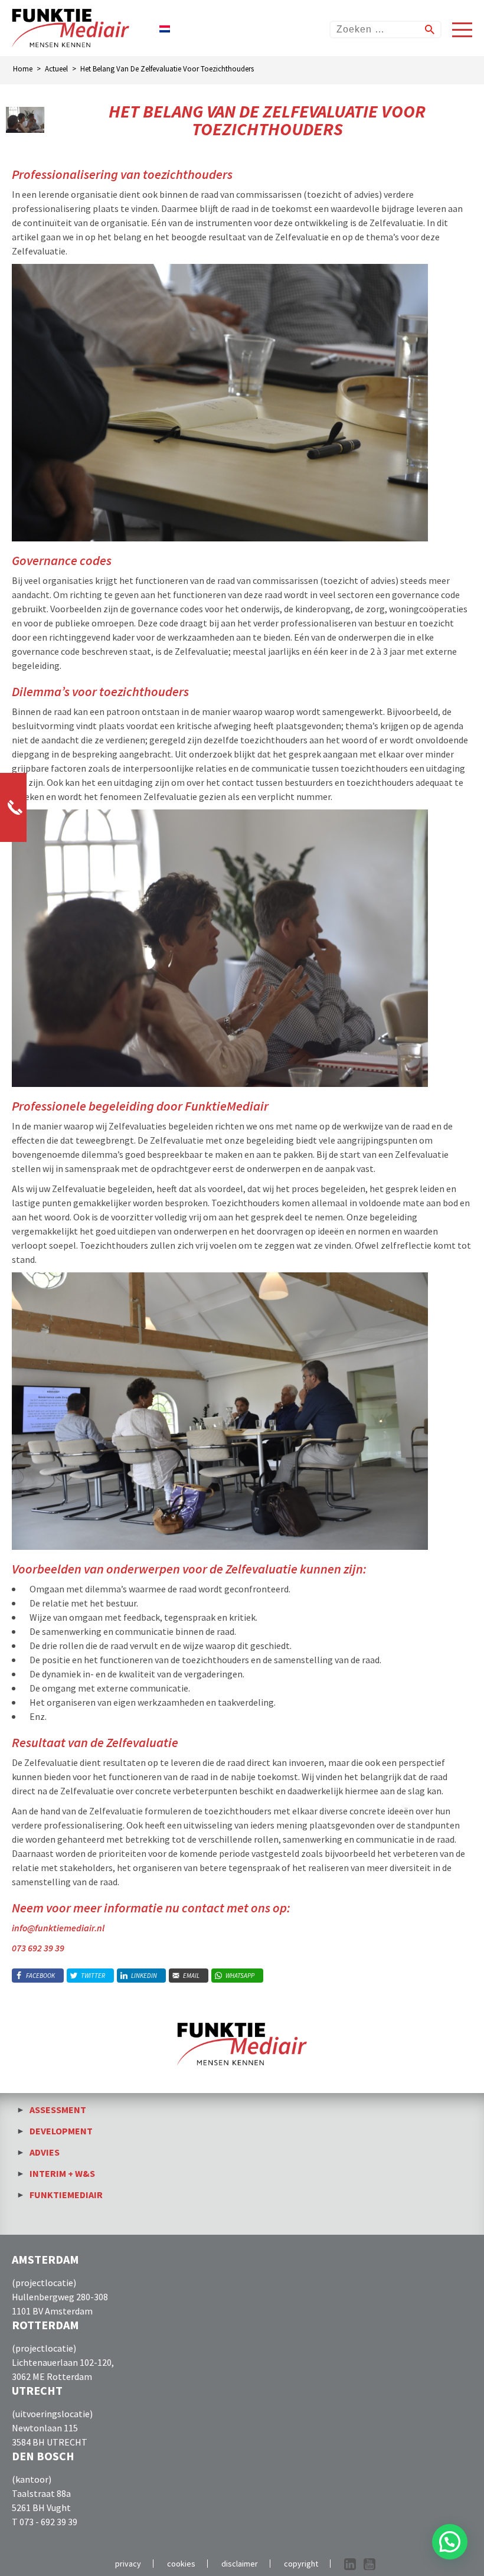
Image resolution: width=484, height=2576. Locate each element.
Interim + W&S (62, 2173)
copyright (301, 2564)
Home (23, 69)
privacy (128, 2564)
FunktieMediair (66, 2195)
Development (61, 2131)
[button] (450, 2542)
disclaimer (240, 2564)
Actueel (56, 69)
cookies (181, 2564)
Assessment (58, 2110)
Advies (45, 2152)
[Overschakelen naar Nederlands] (165, 28)
